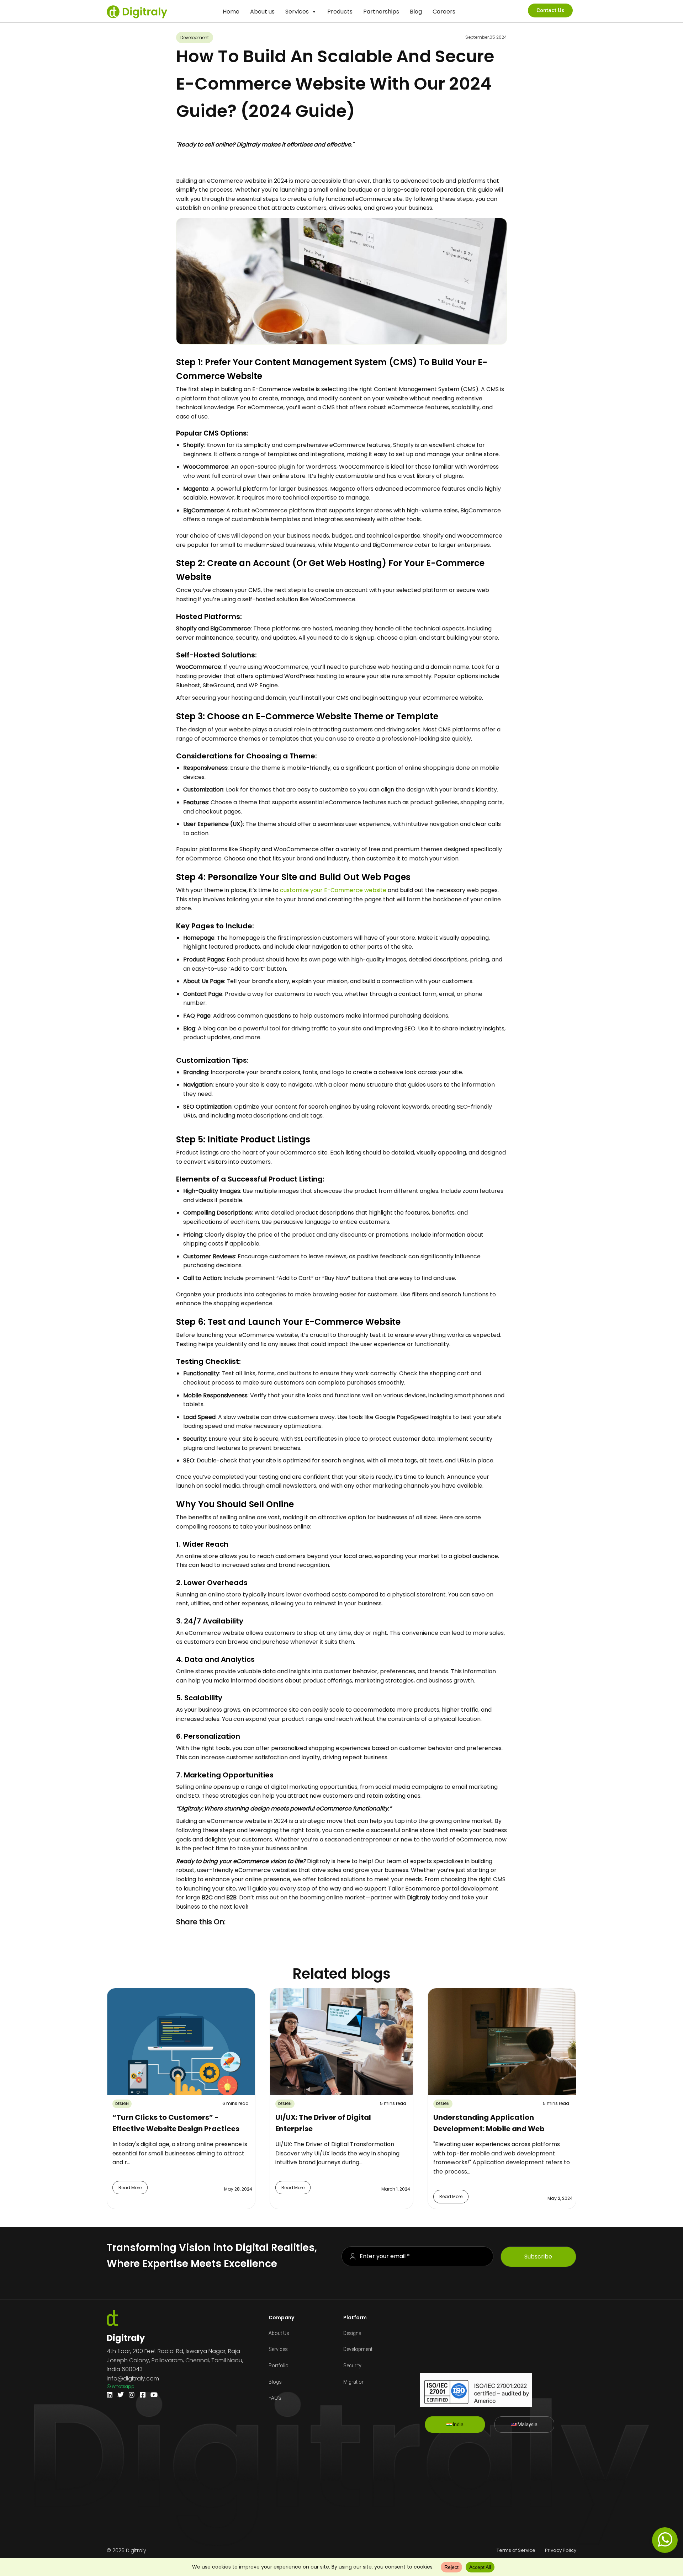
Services (297, 12)
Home (231, 12)
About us (262, 12)
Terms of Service (516, 2550)
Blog (416, 12)
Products (340, 12)
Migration (354, 2382)
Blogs (275, 2382)
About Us (279, 2333)
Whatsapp (123, 2386)
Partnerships (381, 12)
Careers (444, 12)
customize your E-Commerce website (333, 890)
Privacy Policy (561, 2550)
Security (352, 2366)
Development (358, 2349)
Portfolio (279, 2366)
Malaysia (527, 2425)
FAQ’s (275, 2398)
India (458, 2425)
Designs (352, 2333)
